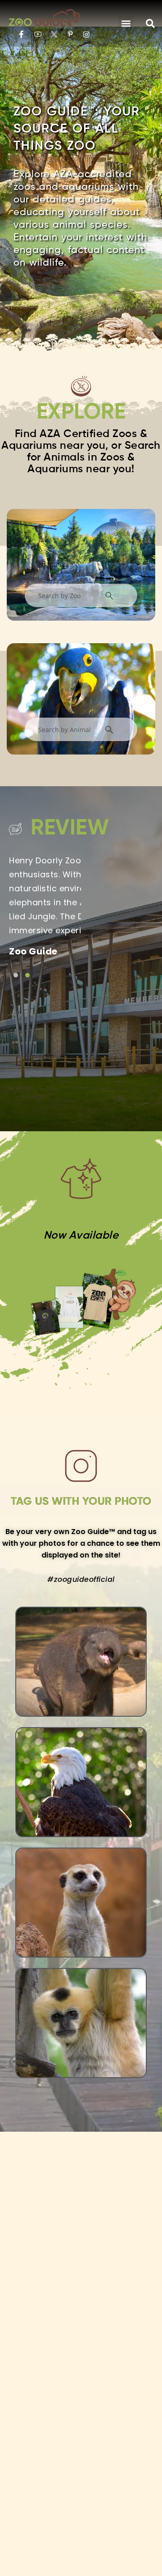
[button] (126, 23)
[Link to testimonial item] (16, 975)
